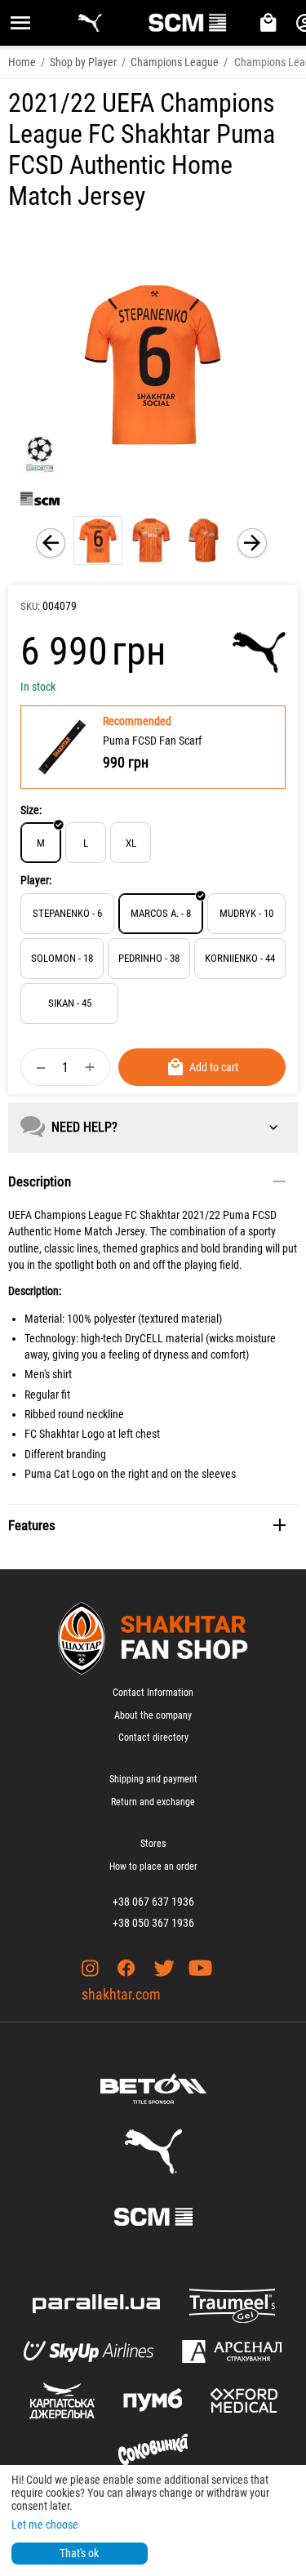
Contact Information (153, 1693)
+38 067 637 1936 (153, 1902)
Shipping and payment (153, 1779)
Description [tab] (40, 1181)
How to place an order (153, 1866)
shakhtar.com (121, 1994)
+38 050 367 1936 (153, 1923)
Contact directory (153, 1737)
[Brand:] (259, 652)
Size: (31, 810)
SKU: (30, 606)
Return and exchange (153, 1802)
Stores (153, 1844)
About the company (153, 1715)
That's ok (79, 2553)
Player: (36, 880)
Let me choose (45, 2525)
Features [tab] (32, 1525)
